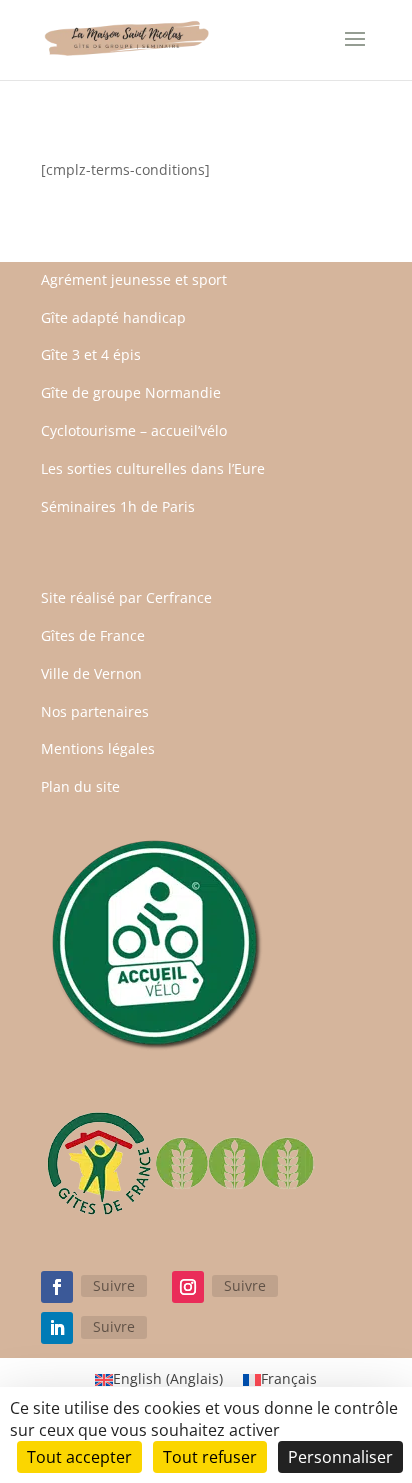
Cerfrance (179, 597)
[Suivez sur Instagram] (188, 1287)
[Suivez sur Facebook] (57, 1287)
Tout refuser (210, 1457)
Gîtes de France (93, 635)
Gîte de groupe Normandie (131, 392)
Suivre (114, 1285)
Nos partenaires (95, 711)
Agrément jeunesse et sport (134, 279)
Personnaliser (340, 1457)
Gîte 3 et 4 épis (91, 354)
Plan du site (80, 786)
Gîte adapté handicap (113, 317)
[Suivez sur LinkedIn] (57, 1328)
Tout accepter (79, 1457)
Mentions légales (98, 748)
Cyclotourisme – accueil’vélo (134, 430)
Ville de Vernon (91, 673)
